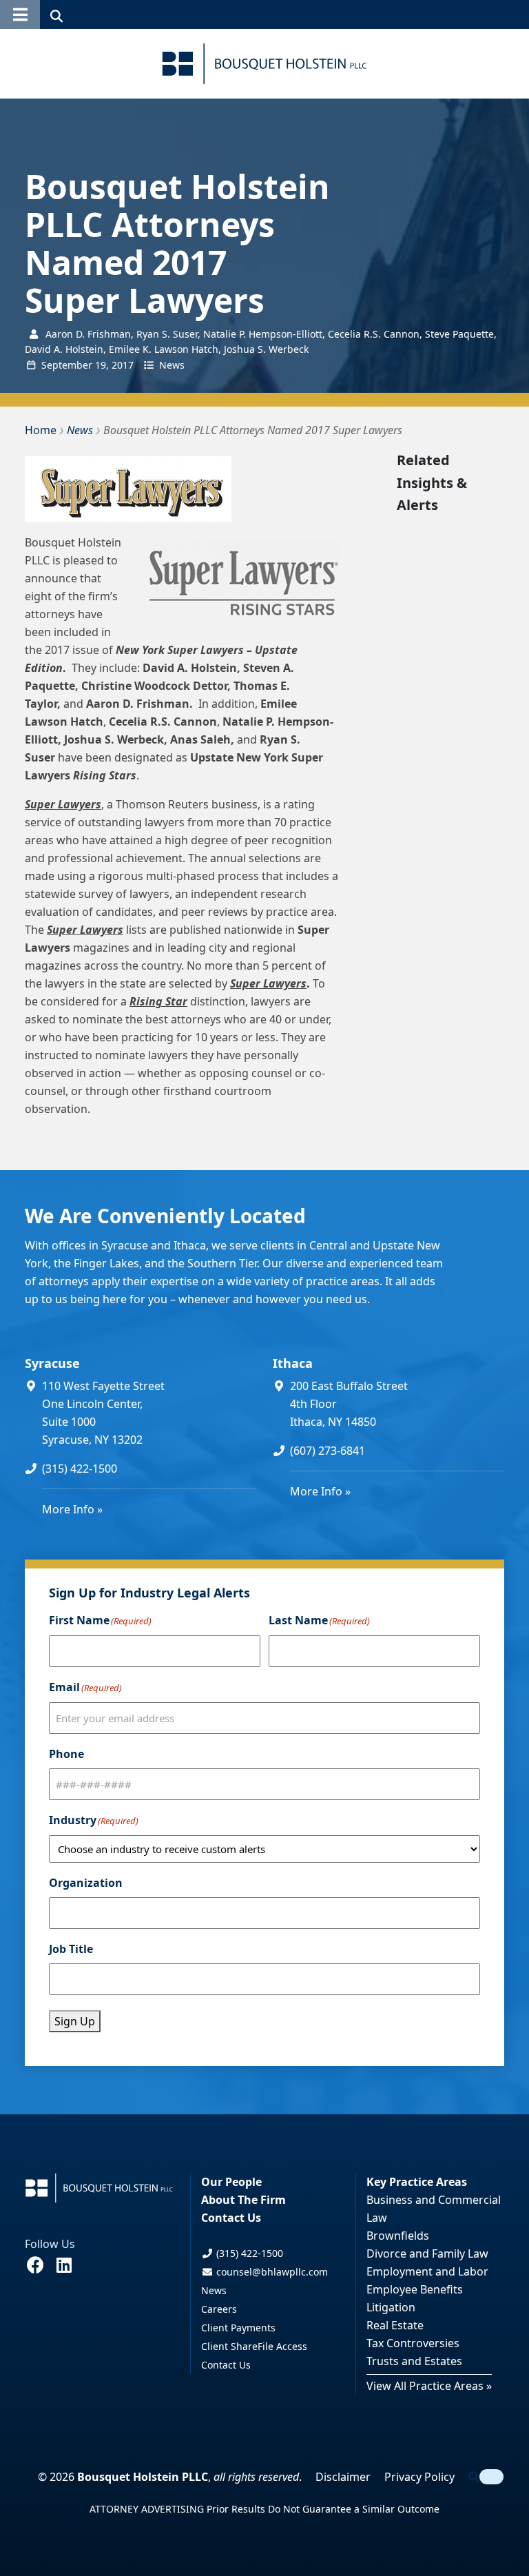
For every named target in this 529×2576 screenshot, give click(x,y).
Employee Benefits (415, 2289)
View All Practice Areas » (429, 2386)
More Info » (72, 1509)
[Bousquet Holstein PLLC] (264, 64)
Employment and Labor (427, 2271)
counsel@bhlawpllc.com (271, 2272)
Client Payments (238, 2328)
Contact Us (231, 2218)
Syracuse (52, 1363)
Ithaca (293, 1363)
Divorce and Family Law (427, 2253)
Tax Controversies (413, 2343)
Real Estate (395, 2325)
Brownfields (398, 2236)
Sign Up (75, 2021)
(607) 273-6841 (328, 1451)
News (172, 365)
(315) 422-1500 (80, 1469)
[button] (20, 14)
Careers (219, 2309)
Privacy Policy (419, 2477)
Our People (231, 2182)
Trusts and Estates (414, 2361)
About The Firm (243, 2200)
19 (101, 365)
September (67, 365)
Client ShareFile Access (254, 2346)
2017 (123, 365)
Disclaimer (343, 2477)
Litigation (391, 2307)
